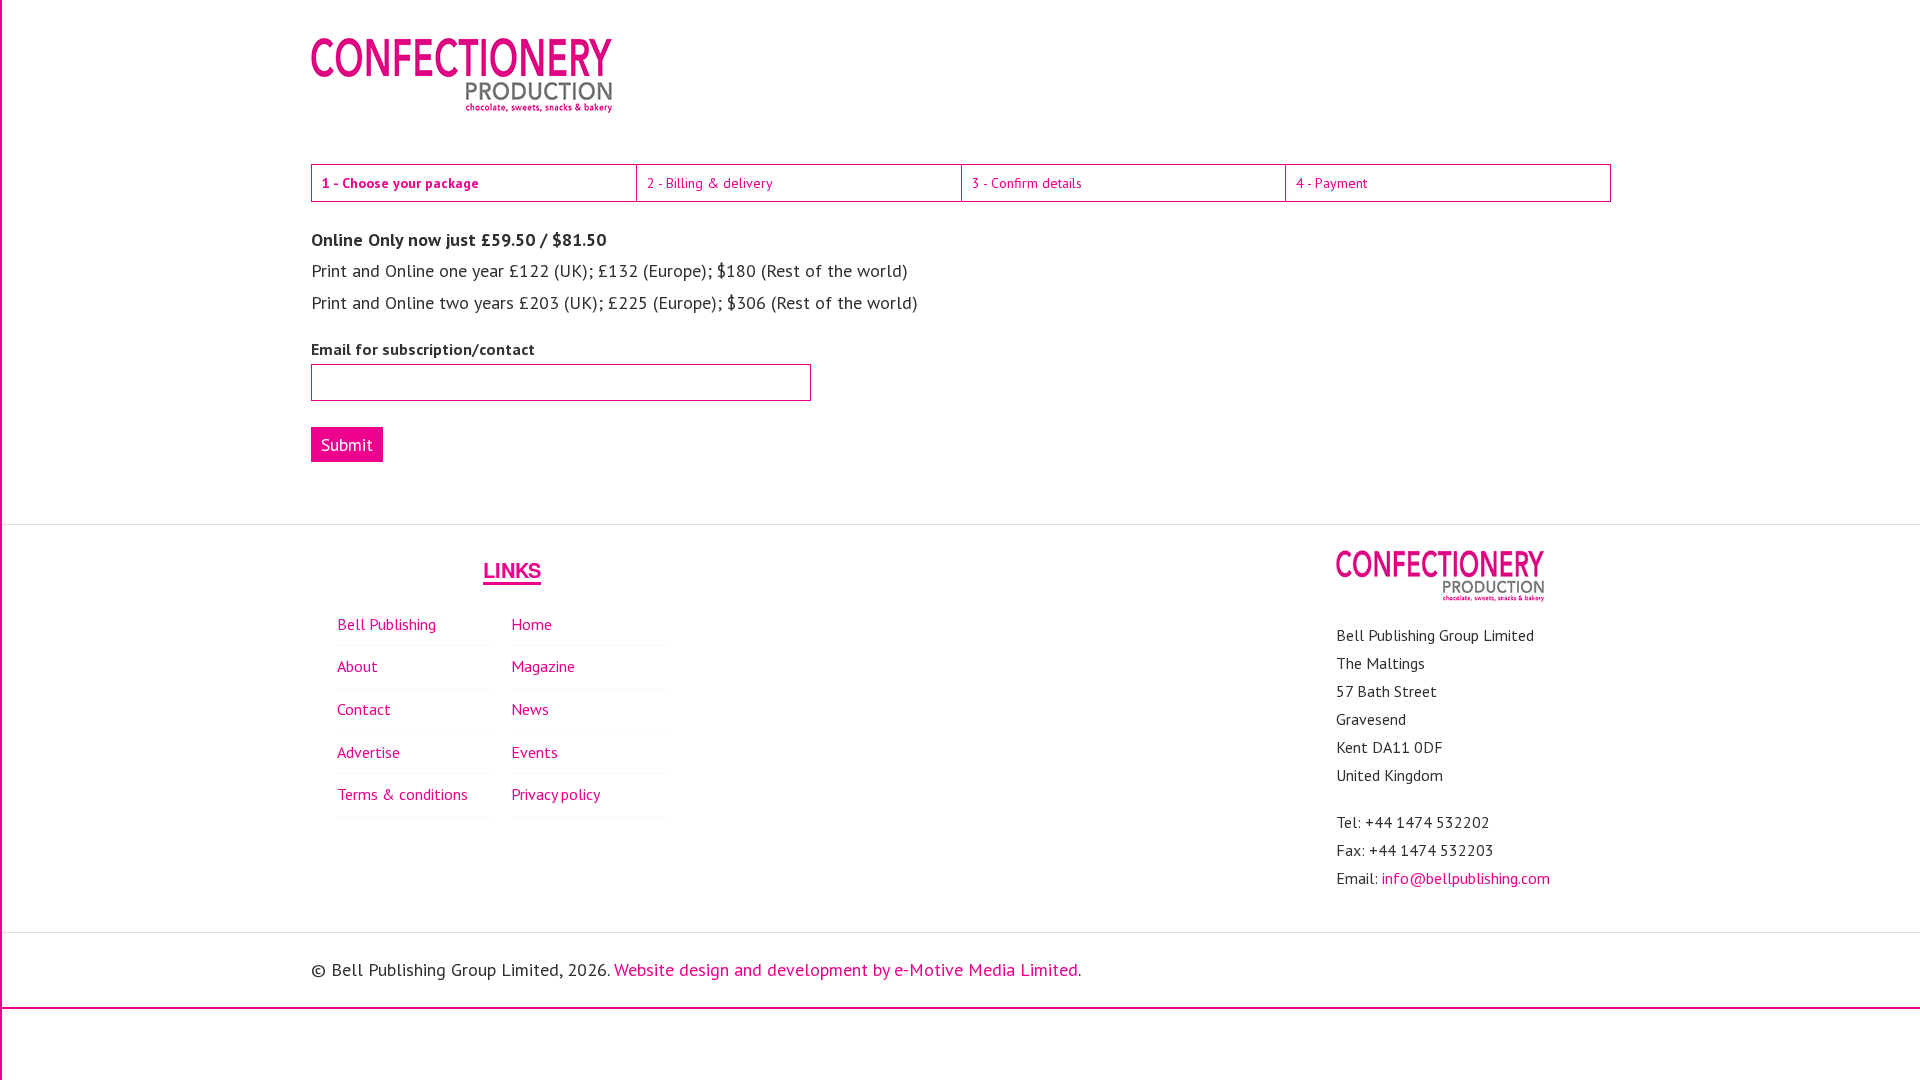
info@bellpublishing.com (1466, 878)
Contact (364, 709)
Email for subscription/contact (423, 349)
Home (531, 624)
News (530, 709)
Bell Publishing (386, 624)
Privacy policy (555, 794)
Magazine (543, 666)
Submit (347, 444)
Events (534, 752)
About (357, 666)
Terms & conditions (402, 794)
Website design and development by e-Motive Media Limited (846, 969)
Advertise (368, 752)
